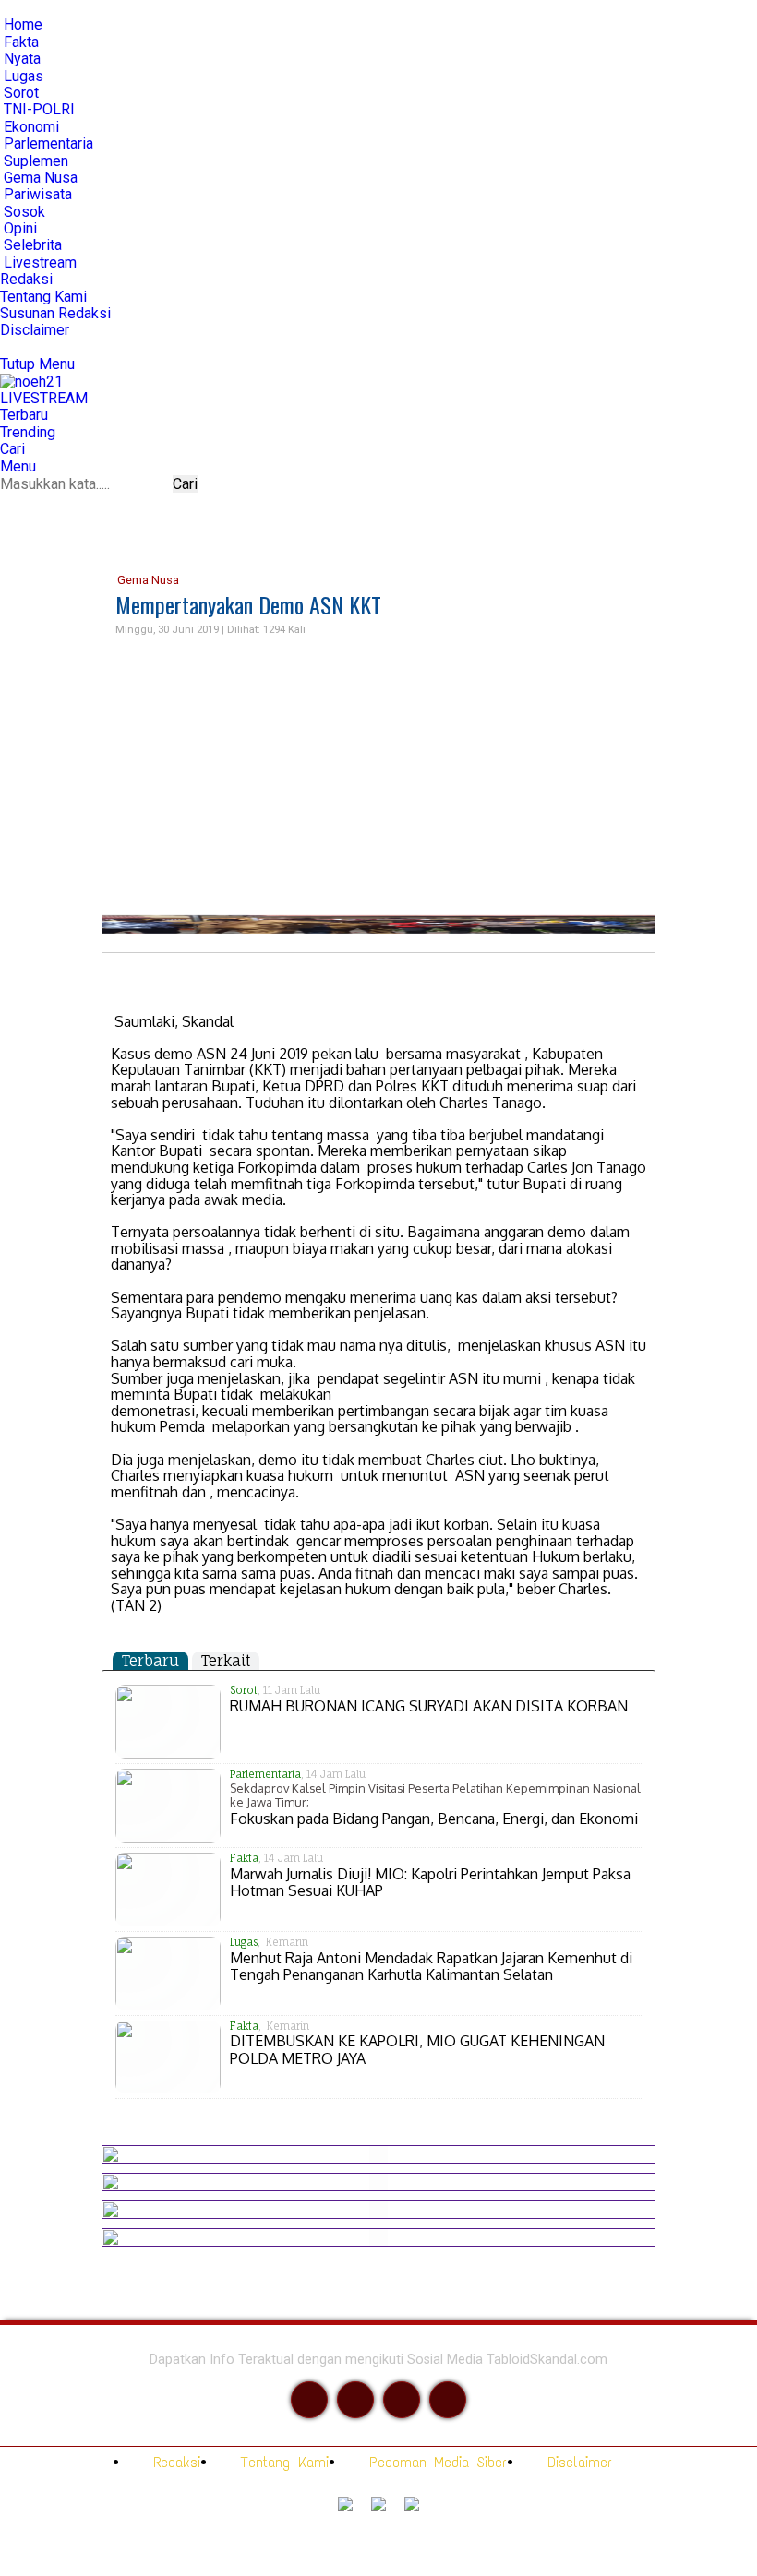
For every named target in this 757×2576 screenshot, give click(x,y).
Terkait (226, 1661)
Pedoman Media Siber (434, 2462)
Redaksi (173, 2462)
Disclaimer (576, 2462)
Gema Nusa (147, 580)
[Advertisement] (378, 777)
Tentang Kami (281, 2462)
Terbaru (150, 1661)
